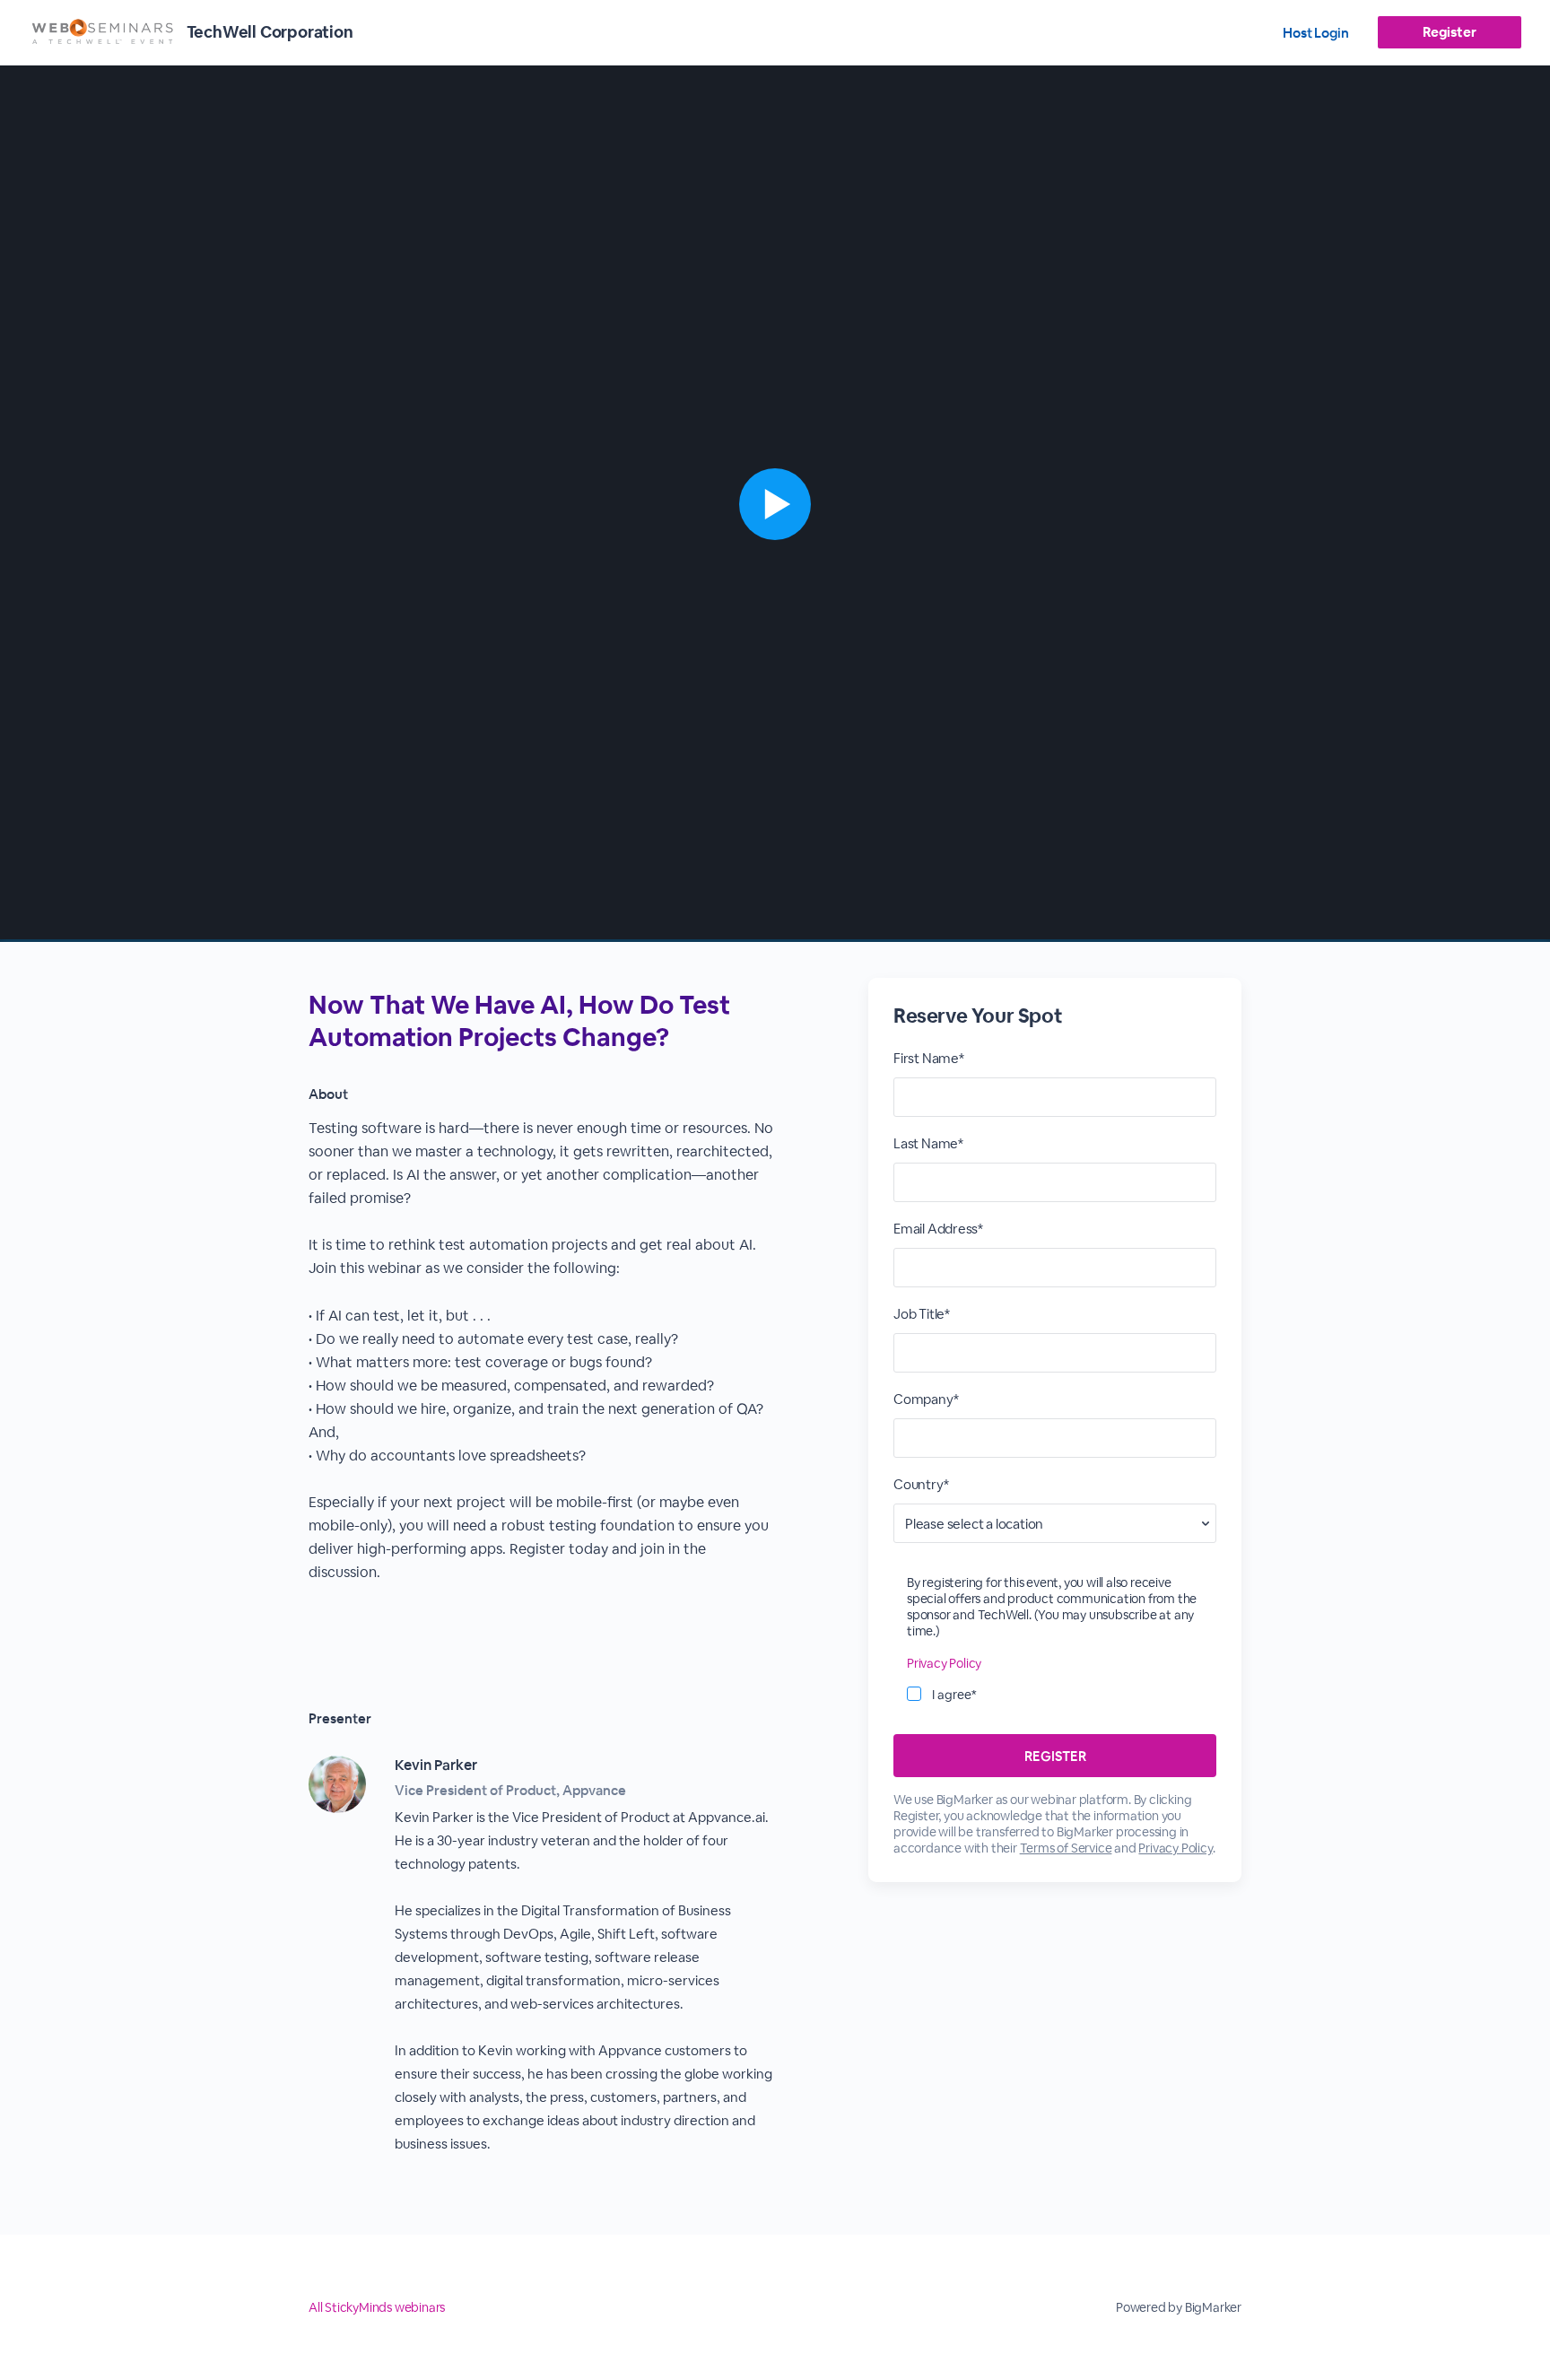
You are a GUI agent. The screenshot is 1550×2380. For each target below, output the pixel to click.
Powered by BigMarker (1179, 2307)
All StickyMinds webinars (377, 2307)
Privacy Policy (944, 1663)
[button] (775, 504)
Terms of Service (1066, 1848)
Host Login (1316, 33)
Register (1449, 32)
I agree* (954, 1695)
